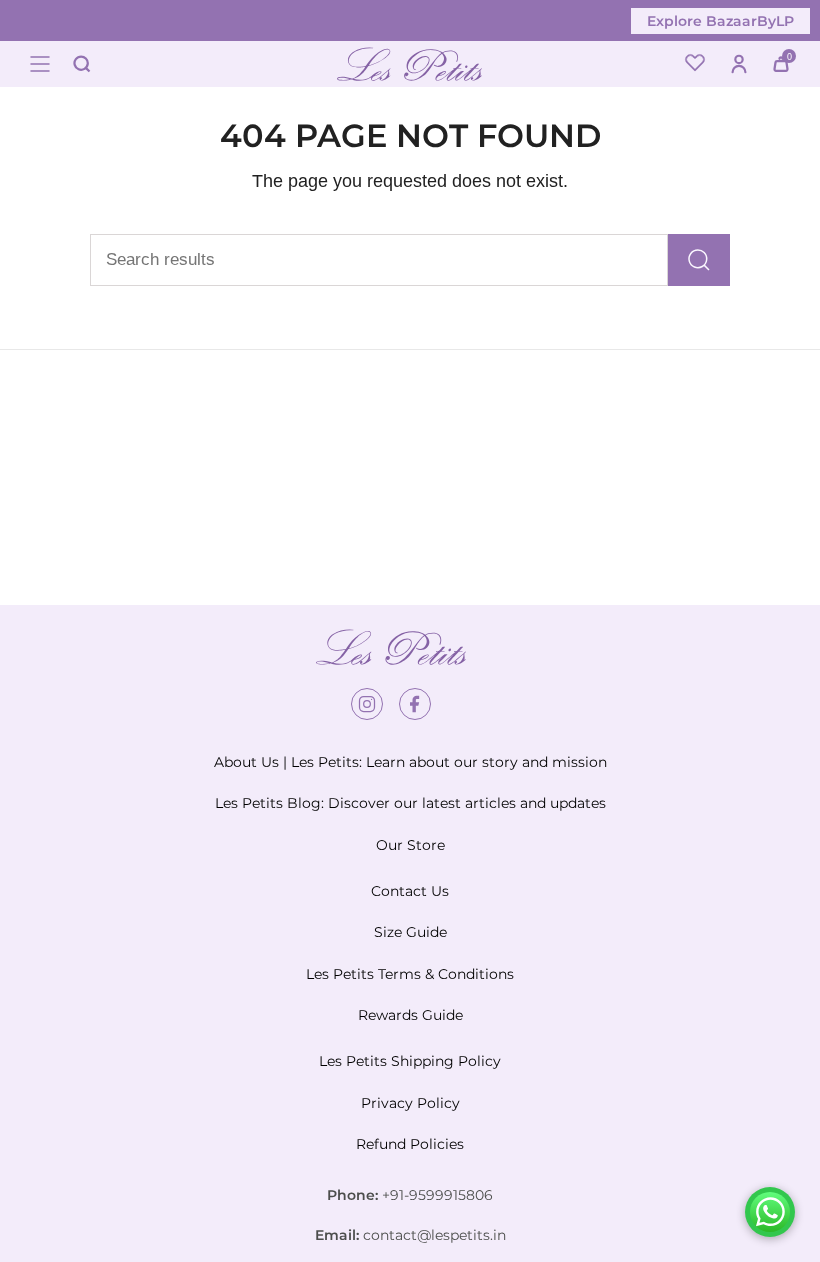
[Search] (699, 260)
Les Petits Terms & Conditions (410, 974)
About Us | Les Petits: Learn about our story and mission (410, 762)
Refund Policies (410, 1144)
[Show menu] (40, 64)
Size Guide (410, 932)
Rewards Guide (410, 1015)
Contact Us (410, 891)
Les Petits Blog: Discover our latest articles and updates (410, 803)
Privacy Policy (410, 1103)
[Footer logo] (391, 647)
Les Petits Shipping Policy (410, 1061)
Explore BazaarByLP (720, 21)
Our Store (410, 845)
